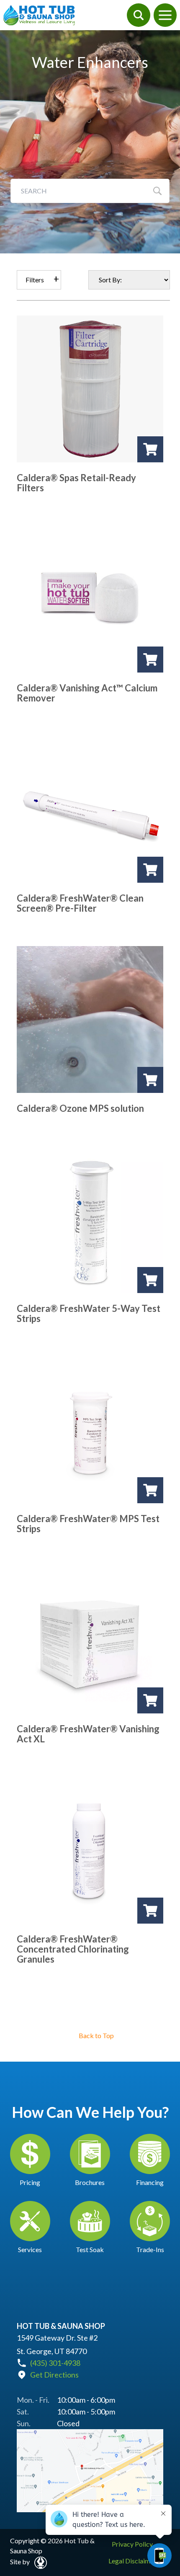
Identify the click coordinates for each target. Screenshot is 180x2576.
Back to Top (96, 2035)
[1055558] (150, 660)
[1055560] (150, 870)
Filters (35, 280)
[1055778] (150, 1700)
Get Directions (54, 2375)
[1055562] (150, 1080)
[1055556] (150, 449)
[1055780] (150, 1911)
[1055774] (150, 1490)
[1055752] (150, 1280)
